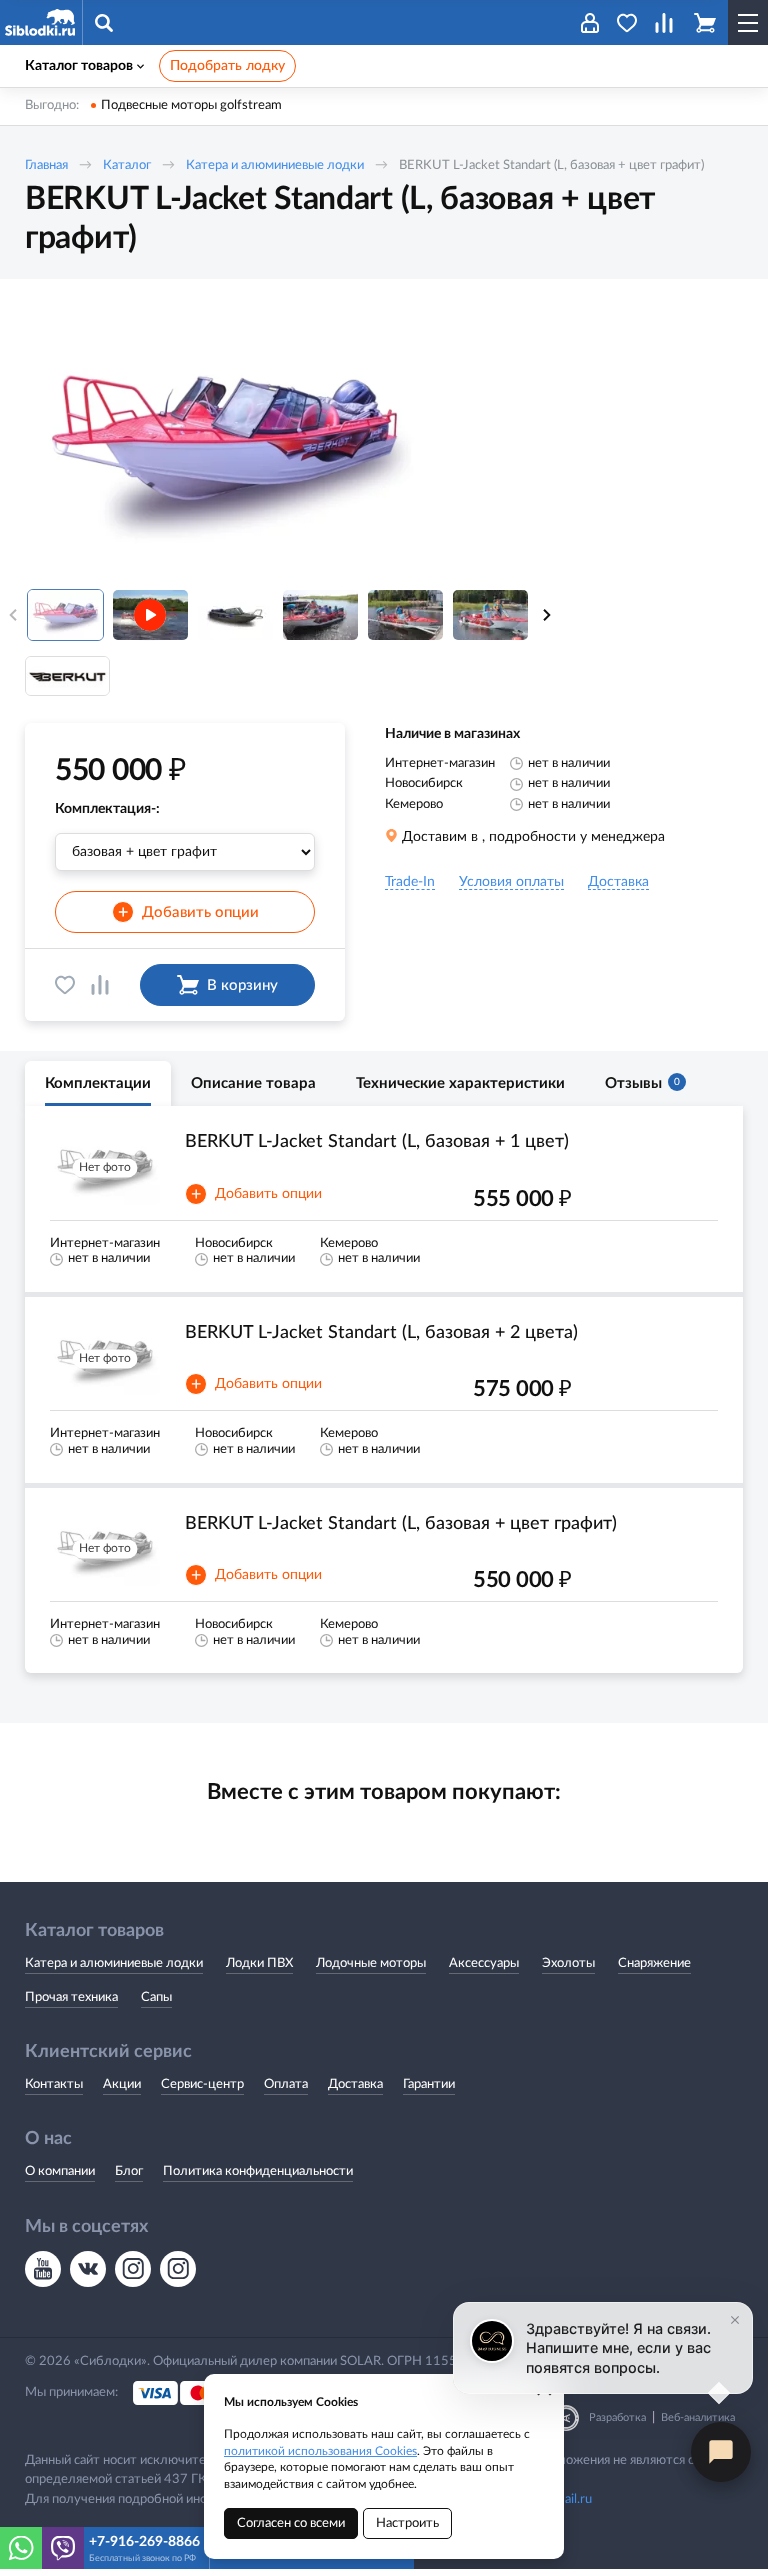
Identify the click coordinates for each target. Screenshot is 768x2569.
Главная (46, 165)
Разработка (617, 2417)
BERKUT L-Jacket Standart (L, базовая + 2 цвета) (381, 1333)
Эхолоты (568, 1963)
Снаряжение (654, 1963)
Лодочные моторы (371, 1963)
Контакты (54, 2084)
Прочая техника (71, 1997)
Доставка (355, 2084)
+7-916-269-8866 (144, 2542)
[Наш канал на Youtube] (43, 2269)
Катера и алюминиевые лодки (275, 165)
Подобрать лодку (227, 66)
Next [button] (547, 615)
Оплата (286, 2084)
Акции (122, 2084)
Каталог (127, 165)
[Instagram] (133, 2269)
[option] (225, 442)
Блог (129, 2171)
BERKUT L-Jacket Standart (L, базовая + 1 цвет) (377, 1142)
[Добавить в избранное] (65, 985)
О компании (60, 2171)
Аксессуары (484, 1963)
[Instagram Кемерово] (178, 2269)
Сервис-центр (202, 2084)
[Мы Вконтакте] (88, 2269)
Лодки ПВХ (259, 1963)
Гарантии (429, 2084)
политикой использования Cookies (320, 2451)
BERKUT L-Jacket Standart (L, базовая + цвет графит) (401, 1524)
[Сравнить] (100, 985)
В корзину (242, 985)
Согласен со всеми (291, 2523)
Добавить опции (188, 913)
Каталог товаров (79, 66)
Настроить (407, 2523)
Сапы (156, 1997)
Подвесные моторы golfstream (191, 105)
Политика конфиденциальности (258, 2171)
